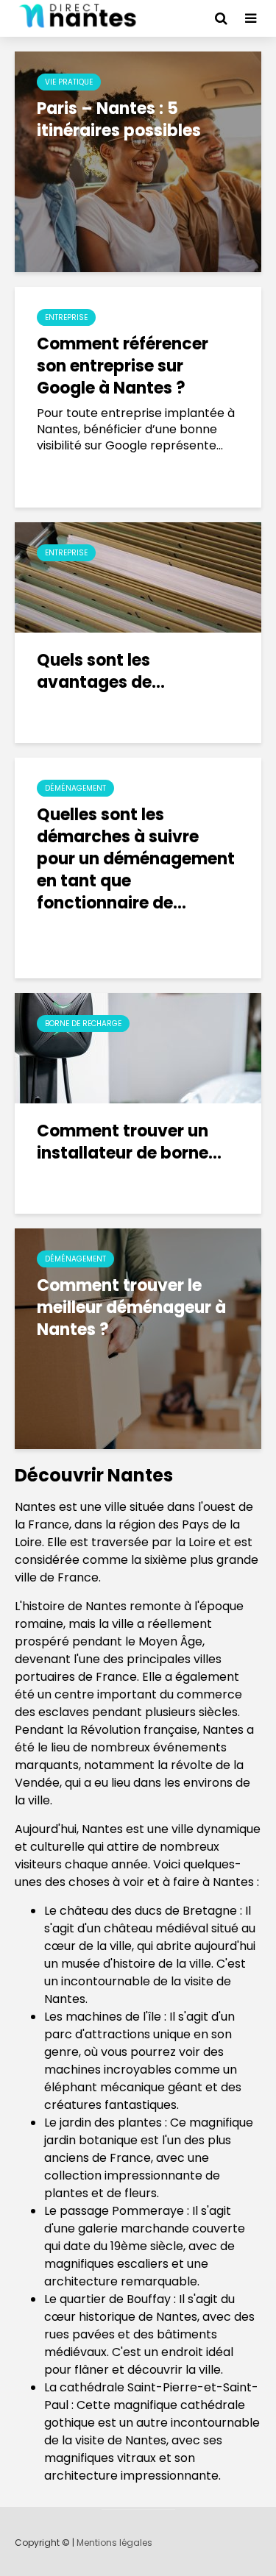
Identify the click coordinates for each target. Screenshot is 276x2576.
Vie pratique (69, 82)
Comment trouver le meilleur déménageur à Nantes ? (131, 1308)
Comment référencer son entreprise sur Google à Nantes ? (123, 366)
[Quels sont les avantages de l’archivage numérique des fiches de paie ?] (138, 576)
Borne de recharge (83, 1024)
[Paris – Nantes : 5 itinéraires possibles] (138, 161)
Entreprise (66, 317)
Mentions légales (114, 2543)
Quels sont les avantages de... (101, 672)
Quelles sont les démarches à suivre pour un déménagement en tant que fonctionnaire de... (136, 859)
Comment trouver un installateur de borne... (129, 1142)
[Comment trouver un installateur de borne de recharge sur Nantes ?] (138, 1047)
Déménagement (75, 788)
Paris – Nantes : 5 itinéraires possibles (119, 120)
